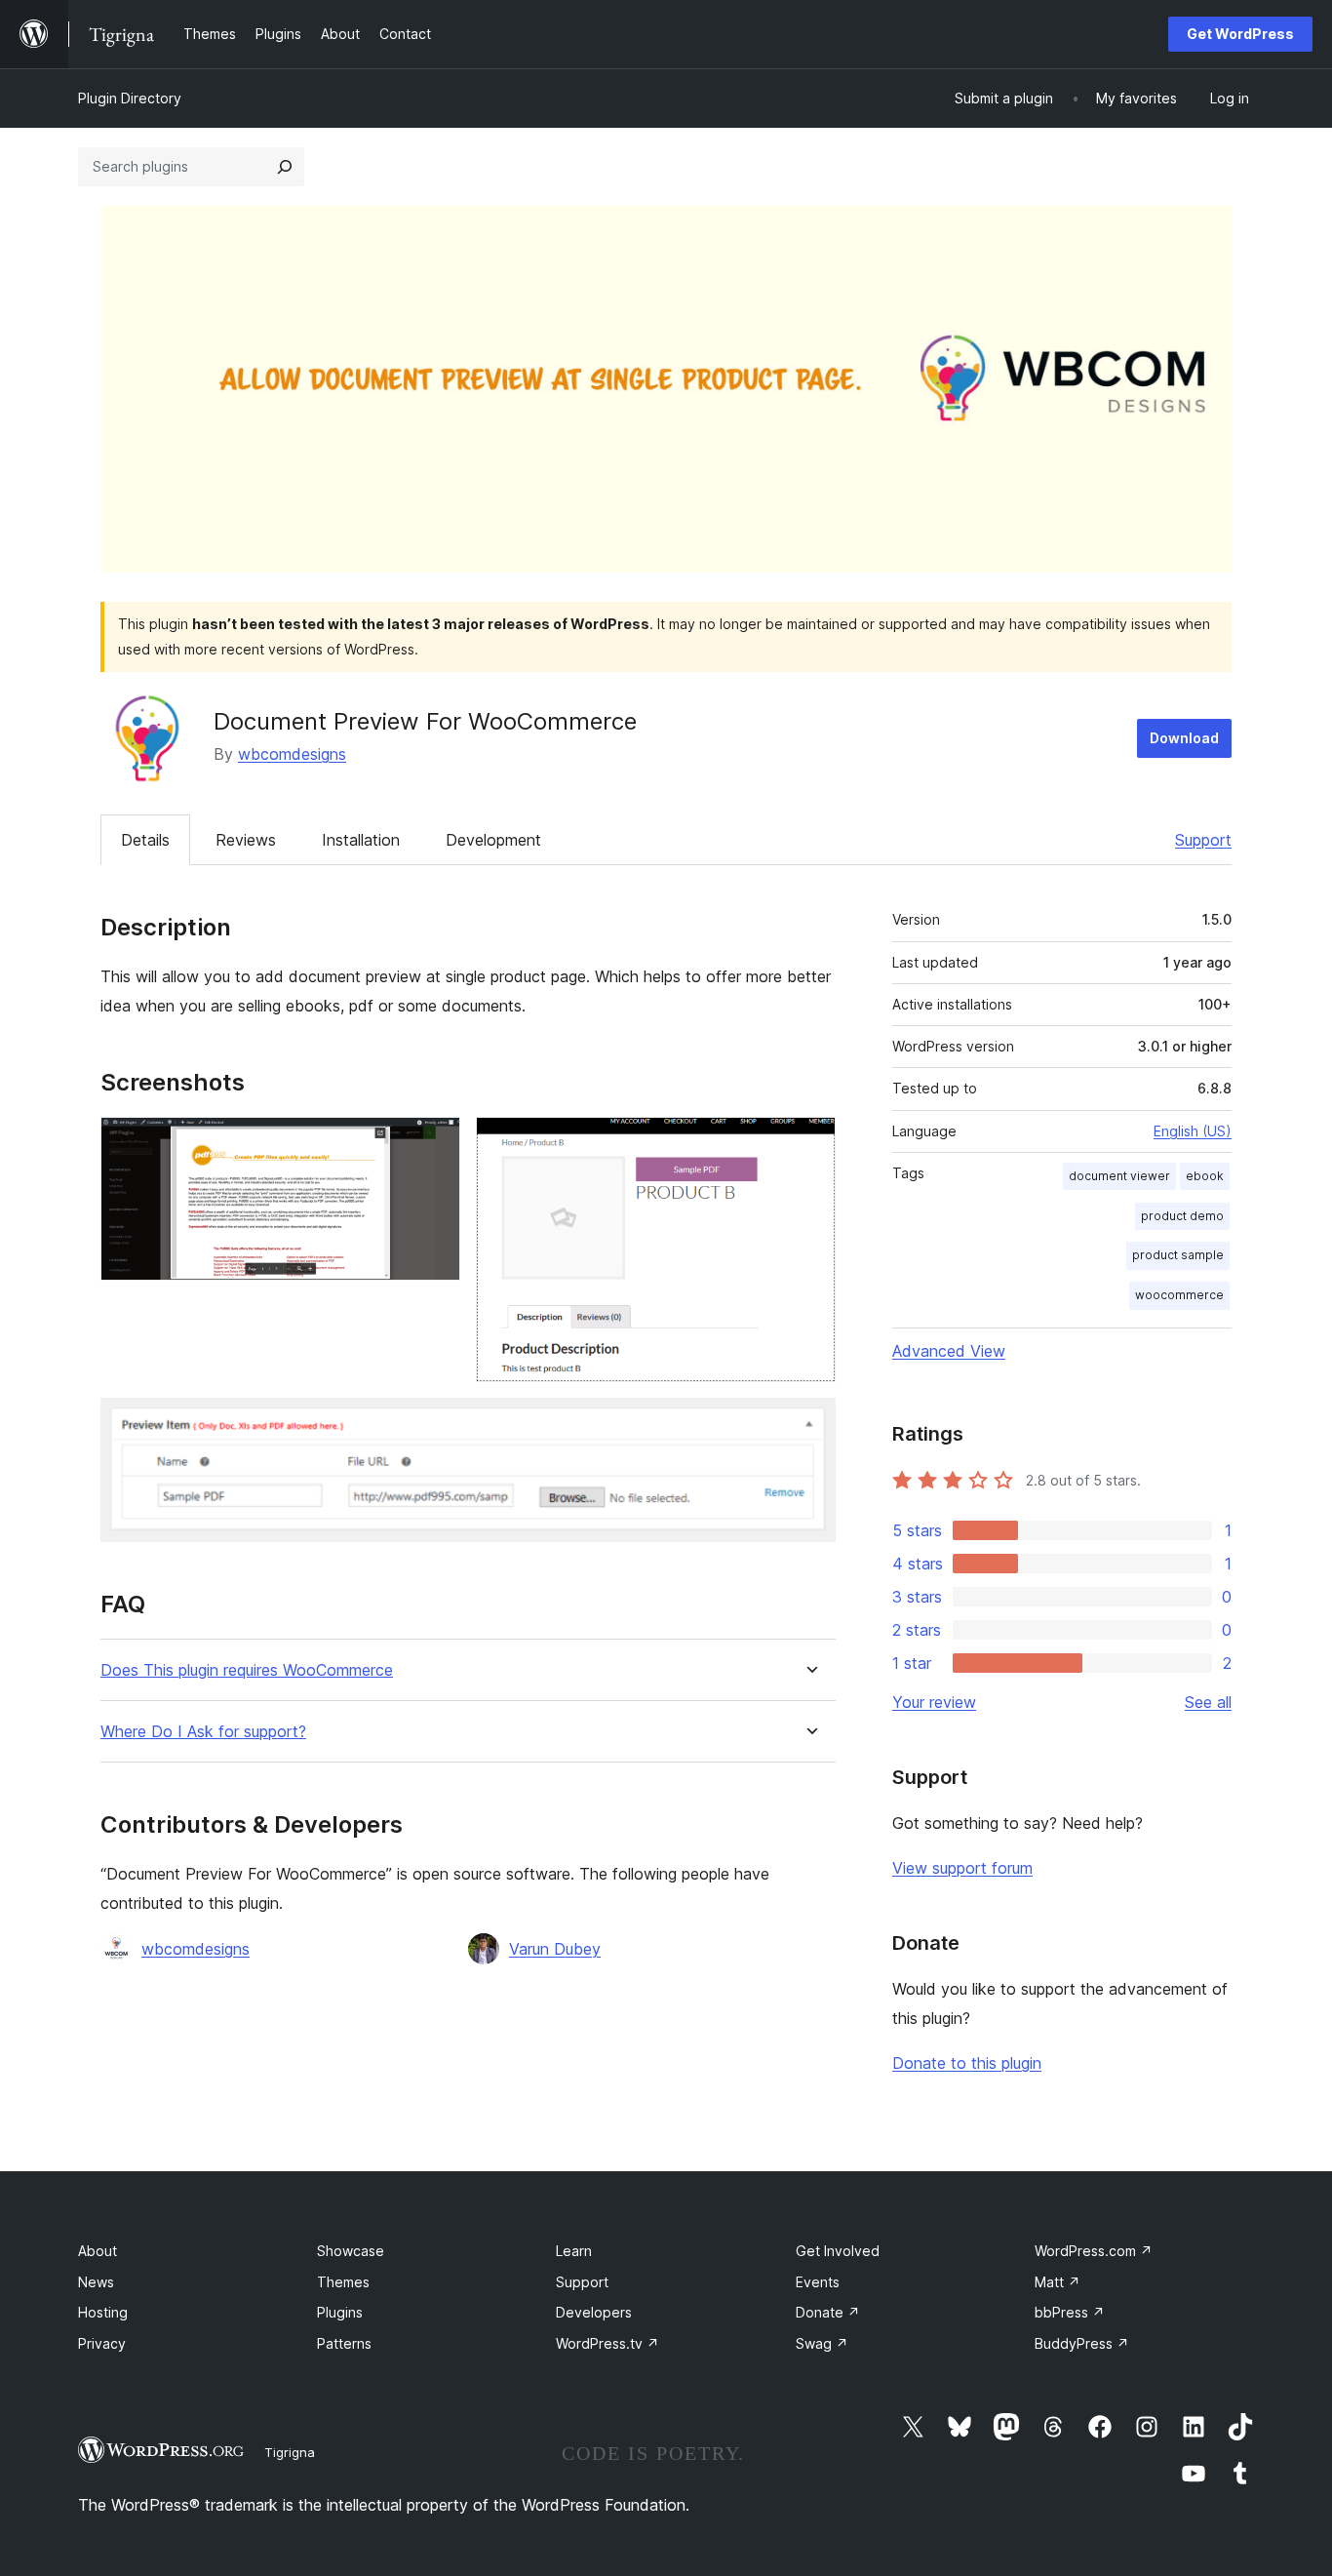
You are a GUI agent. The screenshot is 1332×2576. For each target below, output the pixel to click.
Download (1184, 738)
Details (145, 840)
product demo (1182, 1216)
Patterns (344, 2343)
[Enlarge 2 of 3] (809, 1143)
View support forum (962, 1868)
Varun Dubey (555, 1949)
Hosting (103, 2312)
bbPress (1070, 2312)
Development (493, 840)
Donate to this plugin (967, 2063)
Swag (822, 2343)
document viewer (1119, 1176)
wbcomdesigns (292, 754)
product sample (1178, 1255)
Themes (343, 2282)
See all (1208, 1702)
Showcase (351, 2251)
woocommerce (1179, 1295)
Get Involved (838, 2251)
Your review (934, 1702)
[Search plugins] (285, 167)
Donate (828, 2312)
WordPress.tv (607, 2343)
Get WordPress (1240, 34)
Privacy (102, 2343)
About (98, 2251)
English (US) (1193, 1131)
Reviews (246, 840)
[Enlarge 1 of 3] (434, 1143)
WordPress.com (1094, 2251)
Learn (574, 2251)
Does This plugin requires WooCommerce (247, 1670)
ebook (1205, 1176)
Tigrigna (290, 2452)
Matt (1058, 2282)
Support (1203, 840)
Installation (361, 840)
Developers (594, 2312)
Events (818, 2282)
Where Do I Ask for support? (203, 1732)
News (96, 2282)
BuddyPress (1082, 2343)
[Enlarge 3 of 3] (809, 1424)
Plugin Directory (130, 98)
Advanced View (949, 1351)
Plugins (340, 2312)
